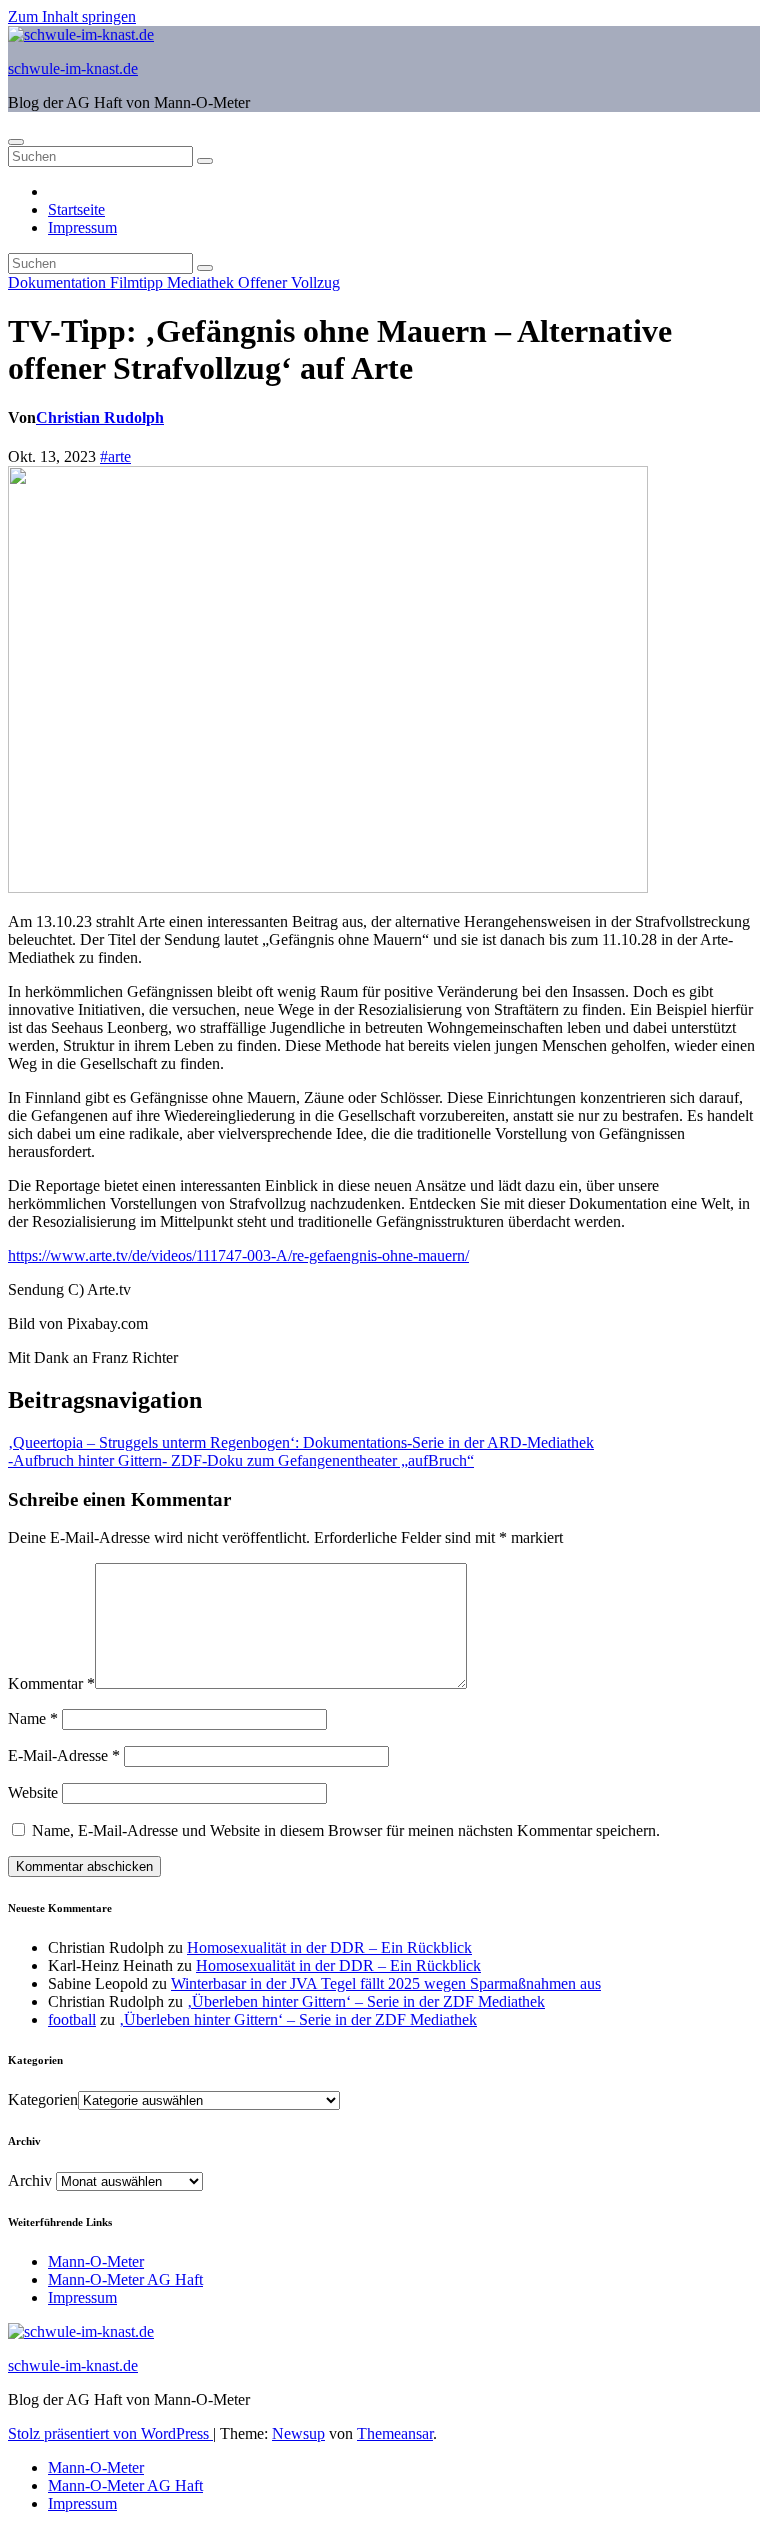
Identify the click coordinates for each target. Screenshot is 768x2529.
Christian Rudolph (100, 417)
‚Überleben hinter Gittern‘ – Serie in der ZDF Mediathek (366, 2001)
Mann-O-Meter (96, 2261)
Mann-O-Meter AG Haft (125, 2279)
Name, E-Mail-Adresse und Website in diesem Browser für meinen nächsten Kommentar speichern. (346, 1830)
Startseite (76, 209)
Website (33, 1792)
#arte (115, 456)
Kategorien (43, 2099)
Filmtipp (138, 282)
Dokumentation (59, 282)
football (72, 2019)
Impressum (82, 227)
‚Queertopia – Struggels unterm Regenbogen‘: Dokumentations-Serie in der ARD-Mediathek (301, 1442)
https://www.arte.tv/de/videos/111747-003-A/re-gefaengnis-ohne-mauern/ (238, 1255)
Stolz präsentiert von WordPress (110, 2433)
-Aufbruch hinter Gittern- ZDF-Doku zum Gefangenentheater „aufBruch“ (241, 1460)
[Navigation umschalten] (16, 142)
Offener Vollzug (289, 282)
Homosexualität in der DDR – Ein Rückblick (329, 1947)
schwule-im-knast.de (73, 68)
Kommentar (51, 1683)
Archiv (30, 2180)
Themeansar (395, 2433)
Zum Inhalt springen (72, 16)
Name (33, 1718)
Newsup (298, 2433)
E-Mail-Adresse (64, 1755)
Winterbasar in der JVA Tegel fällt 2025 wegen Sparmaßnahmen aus (386, 1983)
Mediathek (202, 282)
